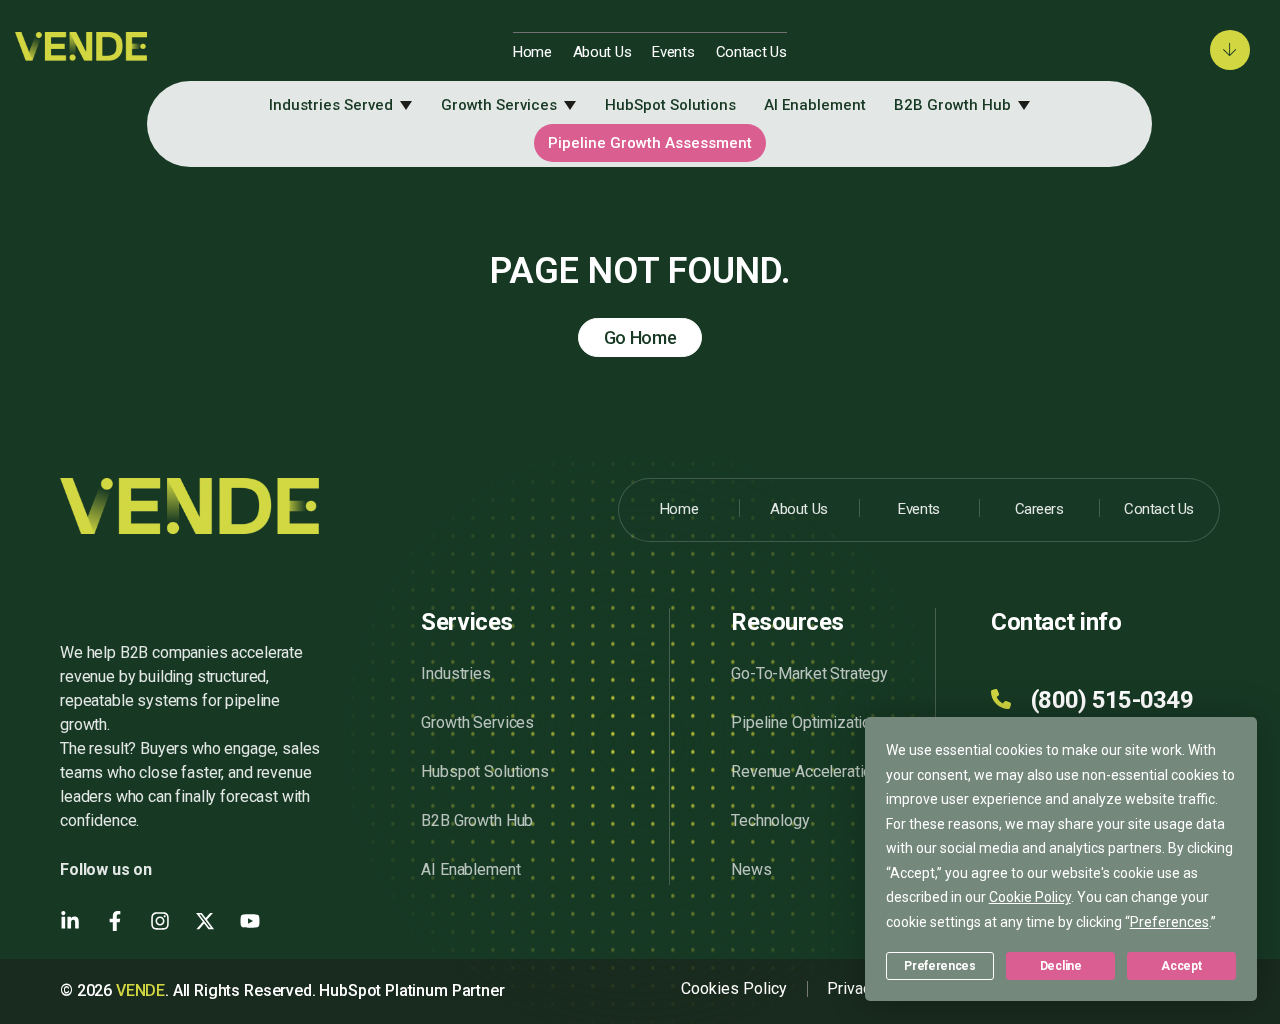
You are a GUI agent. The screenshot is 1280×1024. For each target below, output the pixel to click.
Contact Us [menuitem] (751, 52)
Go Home (640, 337)
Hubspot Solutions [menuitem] (484, 771)
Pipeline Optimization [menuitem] (805, 722)
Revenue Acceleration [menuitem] (805, 771)
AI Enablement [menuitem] (815, 105)
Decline (1061, 966)
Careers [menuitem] (1039, 509)
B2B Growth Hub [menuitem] (952, 105)
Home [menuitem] (532, 52)
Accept (1181, 966)
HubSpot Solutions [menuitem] (670, 105)
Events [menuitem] (673, 52)
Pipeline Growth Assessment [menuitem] (650, 143)
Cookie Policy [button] (1030, 897)
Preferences (939, 966)
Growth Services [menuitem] (499, 105)
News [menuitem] (751, 869)
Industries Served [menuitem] (331, 105)
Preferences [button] (1169, 922)
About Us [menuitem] (602, 52)
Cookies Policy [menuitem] (734, 988)
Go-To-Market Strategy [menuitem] (809, 673)
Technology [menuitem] (770, 820)
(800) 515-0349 (1112, 700)
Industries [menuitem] (455, 673)
